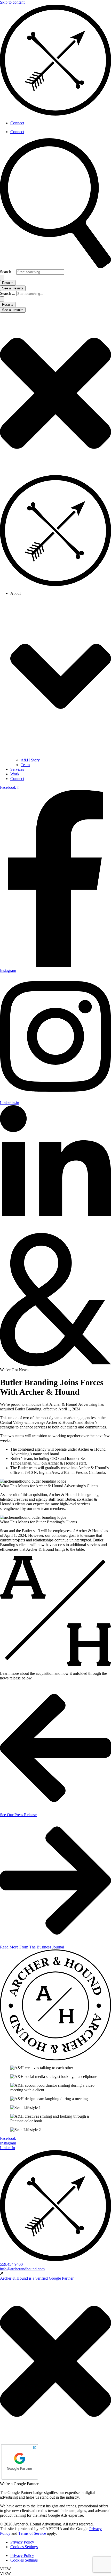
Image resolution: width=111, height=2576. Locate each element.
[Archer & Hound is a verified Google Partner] (2, 2274)
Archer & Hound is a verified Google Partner (37, 2278)
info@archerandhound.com (22, 2269)
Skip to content (12, 2)
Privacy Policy (22, 2542)
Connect (17, 123)
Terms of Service (32, 2533)
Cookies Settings (24, 2547)
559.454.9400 (11, 2264)
